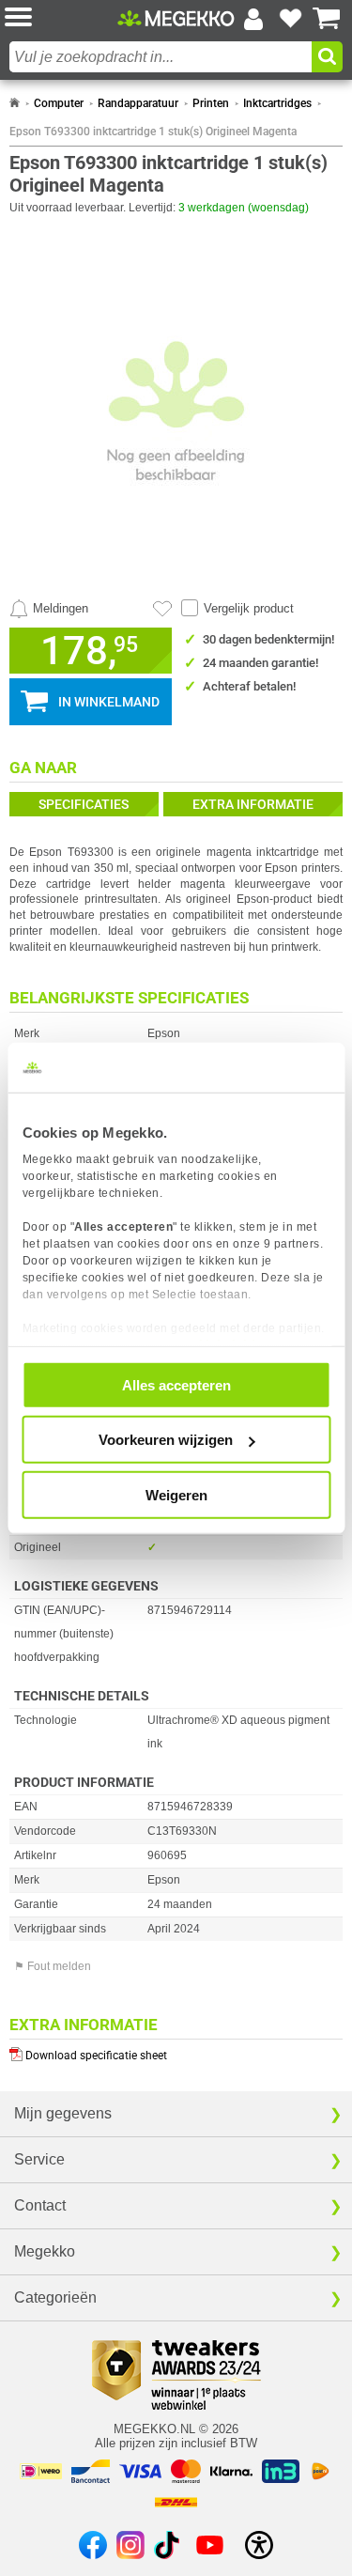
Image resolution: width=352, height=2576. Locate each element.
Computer (59, 103)
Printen (211, 103)
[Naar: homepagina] (15, 103)
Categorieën (55, 2297)
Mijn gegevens (63, 2113)
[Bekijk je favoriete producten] (290, 19)
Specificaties (84, 804)
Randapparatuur (138, 103)
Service (39, 2159)
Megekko (45, 2251)
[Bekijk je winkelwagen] (327, 19)
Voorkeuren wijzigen (166, 1440)
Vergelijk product (249, 608)
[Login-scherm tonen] (253, 19)
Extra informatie (253, 804)
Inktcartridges (277, 103)
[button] (61, 18)
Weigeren (176, 1494)
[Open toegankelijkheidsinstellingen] (259, 2545)
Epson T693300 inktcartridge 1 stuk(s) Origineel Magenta (153, 132)
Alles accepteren (176, 1384)
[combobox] (161, 57)
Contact (40, 2205)
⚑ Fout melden (53, 1966)
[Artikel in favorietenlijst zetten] (162, 609)
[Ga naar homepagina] (176, 18)
